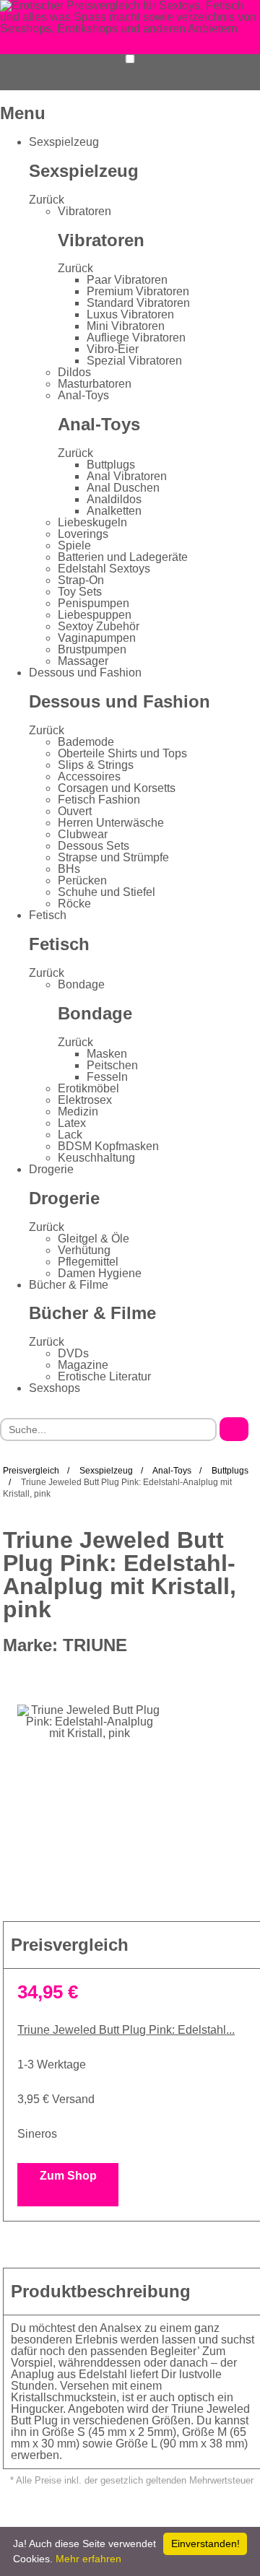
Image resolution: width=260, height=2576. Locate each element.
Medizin (78, 1111)
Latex (72, 1123)
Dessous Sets (94, 846)
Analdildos (114, 499)
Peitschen (112, 1065)
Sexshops (55, 1388)
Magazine (83, 1365)
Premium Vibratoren (138, 291)
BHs (69, 869)
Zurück (47, 200)
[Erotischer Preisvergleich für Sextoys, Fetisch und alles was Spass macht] (130, 16)
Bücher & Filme (69, 1285)
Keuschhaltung (96, 1158)
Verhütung (84, 1250)
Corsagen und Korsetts (117, 788)
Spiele (74, 545)
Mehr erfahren (88, 2559)
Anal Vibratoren (127, 476)
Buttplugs (111, 465)
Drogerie (51, 1169)
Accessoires (89, 776)
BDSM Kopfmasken (108, 1146)
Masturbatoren (95, 384)
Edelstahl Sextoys (104, 569)
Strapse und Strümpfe (113, 857)
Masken (107, 1054)
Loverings (83, 534)
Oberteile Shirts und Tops (122, 753)
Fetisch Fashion (99, 800)
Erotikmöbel (88, 1088)
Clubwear (83, 834)
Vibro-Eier (113, 349)
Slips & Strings (96, 765)
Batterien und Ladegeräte (123, 557)
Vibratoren (84, 211)
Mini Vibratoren (126, 326)
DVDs (73, 1353)
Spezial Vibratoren (134, 361)
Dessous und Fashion (85, 673)
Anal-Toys (83, 395)
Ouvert (75, 811)
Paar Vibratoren (127, 280)
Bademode (86, 742)
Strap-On (81, 580)
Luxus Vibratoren (130, 314)
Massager (83, 661)
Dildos (74, 372)
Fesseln (107, 1077)
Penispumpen (94, 603)
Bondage (81, 984)
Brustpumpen (92, 649)
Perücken (82, 880)
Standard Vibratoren (138, 303)
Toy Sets (80, 592)
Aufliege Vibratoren (136, 338)
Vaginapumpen (97, 638)
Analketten (114, 511)
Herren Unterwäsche (111, 823)
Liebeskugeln (92, 522)
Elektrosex (85, 1100)
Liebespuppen (95, 615)
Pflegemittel (88, 1262)
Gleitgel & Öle (94, 1239)
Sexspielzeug (64, 142)
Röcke (74, 904)
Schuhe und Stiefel (107, 892)
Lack (70, 1135)
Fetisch (48, 915)
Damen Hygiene (100, 1273)
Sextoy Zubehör (99, 626)
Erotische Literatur (104, 1376)
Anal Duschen (123, 488)
